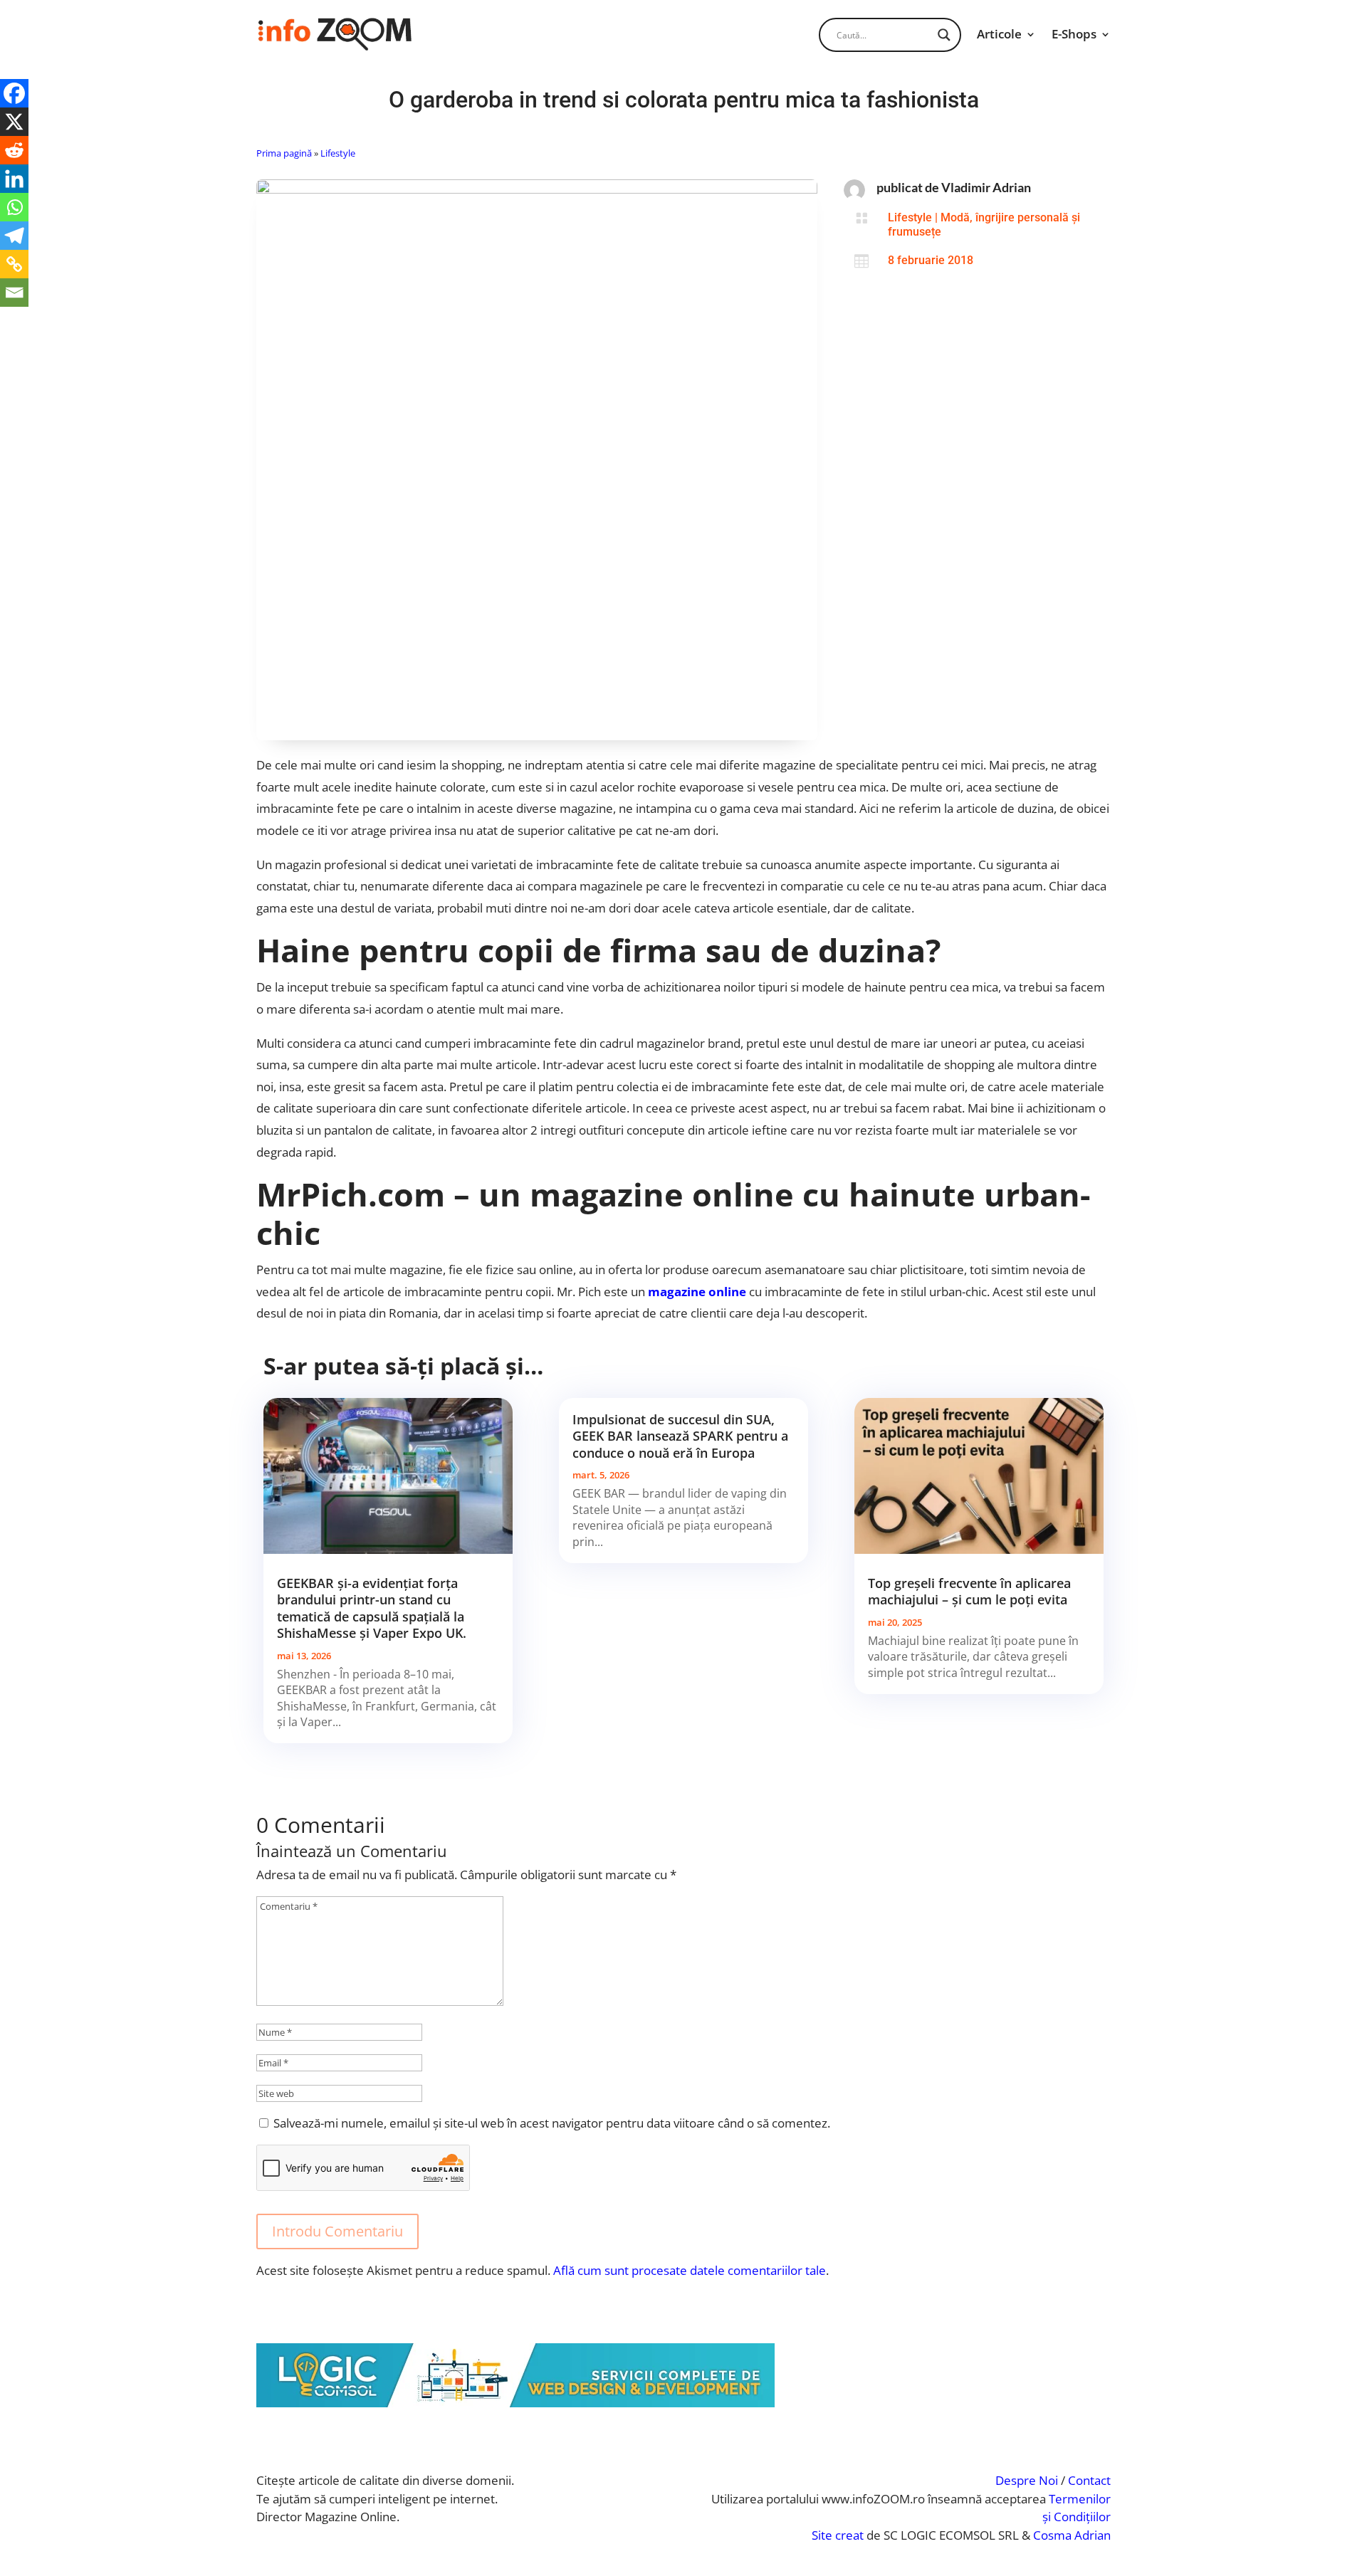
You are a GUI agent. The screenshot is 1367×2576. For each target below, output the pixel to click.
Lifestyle (338, 153)
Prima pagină (284, 153)
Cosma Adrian (1072, 2535)
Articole (999, 34)
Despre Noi (1027, 2480)
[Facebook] (14, 93)
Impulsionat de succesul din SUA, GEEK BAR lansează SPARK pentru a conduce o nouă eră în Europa (680, 1436)
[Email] (14, 293)
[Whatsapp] (14, 207)
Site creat (838, 2535)
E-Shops (1074, 34)
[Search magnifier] (944, 35)
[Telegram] (14, 236)
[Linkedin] (14, 179)
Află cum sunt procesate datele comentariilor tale (690, 2270)
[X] (14, 122)
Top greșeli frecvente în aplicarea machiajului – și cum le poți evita (969, 1591)
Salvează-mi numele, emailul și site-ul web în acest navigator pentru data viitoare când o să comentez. (552, 2123)
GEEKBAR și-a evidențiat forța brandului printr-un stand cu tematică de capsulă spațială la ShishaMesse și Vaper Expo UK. (372, 1608)
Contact (1089, 2480)
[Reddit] (14, 150)
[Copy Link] (14, 264)
